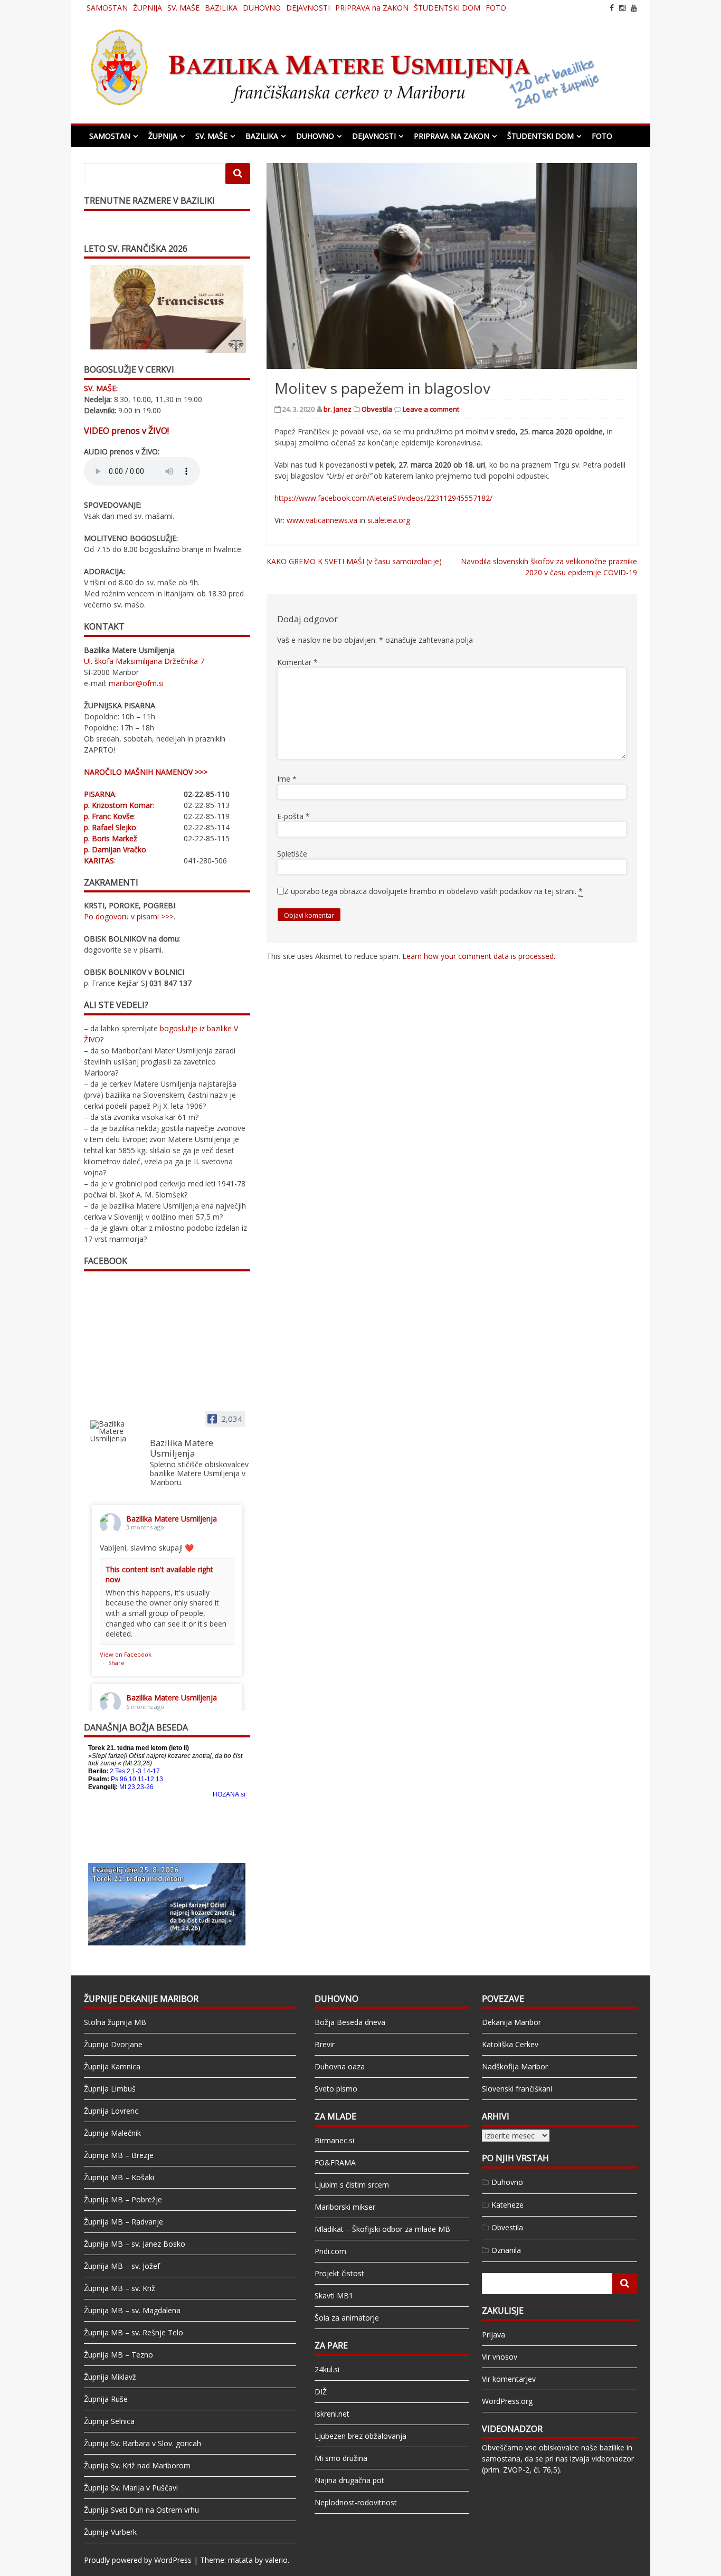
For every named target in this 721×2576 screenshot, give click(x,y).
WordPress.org (507, 2401)
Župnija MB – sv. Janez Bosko (135, 2244)
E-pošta (293, 816)
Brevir (325, 2044)
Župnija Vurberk (110, 2532)
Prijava (494, 2335)
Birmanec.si (334, 2140)
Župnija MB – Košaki (119, 2177)
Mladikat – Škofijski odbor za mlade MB (382, 2229)
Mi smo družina (341, 2458)
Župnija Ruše (106, 2399)
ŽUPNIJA (148, 8)
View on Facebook (126, 1654)
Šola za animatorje (347, 2318)
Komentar (297, 662)
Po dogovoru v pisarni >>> (129, 916)
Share (116, 1663)
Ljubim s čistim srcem (352, 2185)
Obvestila (377, 409)
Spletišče (292, 854)
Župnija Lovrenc (111, 2111)
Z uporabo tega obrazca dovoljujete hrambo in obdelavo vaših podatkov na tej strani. (433, 891)
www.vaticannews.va (322, 520)
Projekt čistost (339, 2273)
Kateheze (507, 2205)
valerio (276, 2560)
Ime (287, 779)
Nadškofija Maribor (515, 2066)
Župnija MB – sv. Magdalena (132, 2310)
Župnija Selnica (109, 2421)
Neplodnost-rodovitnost (356, 2502)
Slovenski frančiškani (517, 2089)
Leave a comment (431, 409)
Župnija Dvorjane (113, 2044)
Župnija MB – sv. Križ (120, 2288)
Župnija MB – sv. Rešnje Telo (134, 2332)
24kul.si (327, 2369)
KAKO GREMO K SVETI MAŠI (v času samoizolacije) (354, 561)
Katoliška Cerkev (510, 2044)
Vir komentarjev (509, 2379)
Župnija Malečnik (112, 2133)
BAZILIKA (221, 8)
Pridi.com (330, 2251)
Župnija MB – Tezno (118, 2355)
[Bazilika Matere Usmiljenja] (116, 1431)
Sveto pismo (336, 2089)
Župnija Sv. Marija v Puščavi (131, 2488)
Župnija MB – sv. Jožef (122, 2266)
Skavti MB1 (334, 2295)
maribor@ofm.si (136, 683)
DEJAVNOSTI (308, 8)
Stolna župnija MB (115, 2022)
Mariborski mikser (345, 2207)
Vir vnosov (500, 2357)
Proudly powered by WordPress (138, 2560)
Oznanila (506, 2250)
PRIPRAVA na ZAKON (372, 8)
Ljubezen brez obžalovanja (360, 2436)
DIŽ (321, 2392)
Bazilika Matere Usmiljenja (172, 1519)
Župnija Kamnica (112, 2066)
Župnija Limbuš (110, 2089)
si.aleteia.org (389, 520)
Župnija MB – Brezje (119, 2155)
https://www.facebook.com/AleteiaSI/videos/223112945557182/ (383, 498)
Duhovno (507, 2182)
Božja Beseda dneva (350, 2022)
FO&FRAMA (335, 2162)
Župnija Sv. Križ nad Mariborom (137, 2465)
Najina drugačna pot (349, 2480)
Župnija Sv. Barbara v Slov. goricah (143, 2443)
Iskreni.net (332, 2414)
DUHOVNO (262, 8)
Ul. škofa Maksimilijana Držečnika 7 (144, 661)
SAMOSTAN (107, 8)
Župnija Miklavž (110, 2377)
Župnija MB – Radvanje (124, 2222)
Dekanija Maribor (511, 2022)
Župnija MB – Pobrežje (123, 2199)
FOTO (496, 8)
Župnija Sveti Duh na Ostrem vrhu (141, 2510)
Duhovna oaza (340, 2066)
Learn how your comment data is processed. (479, 956)
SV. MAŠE (183, 8)
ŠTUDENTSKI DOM (447, 8)
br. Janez (338, 409)
